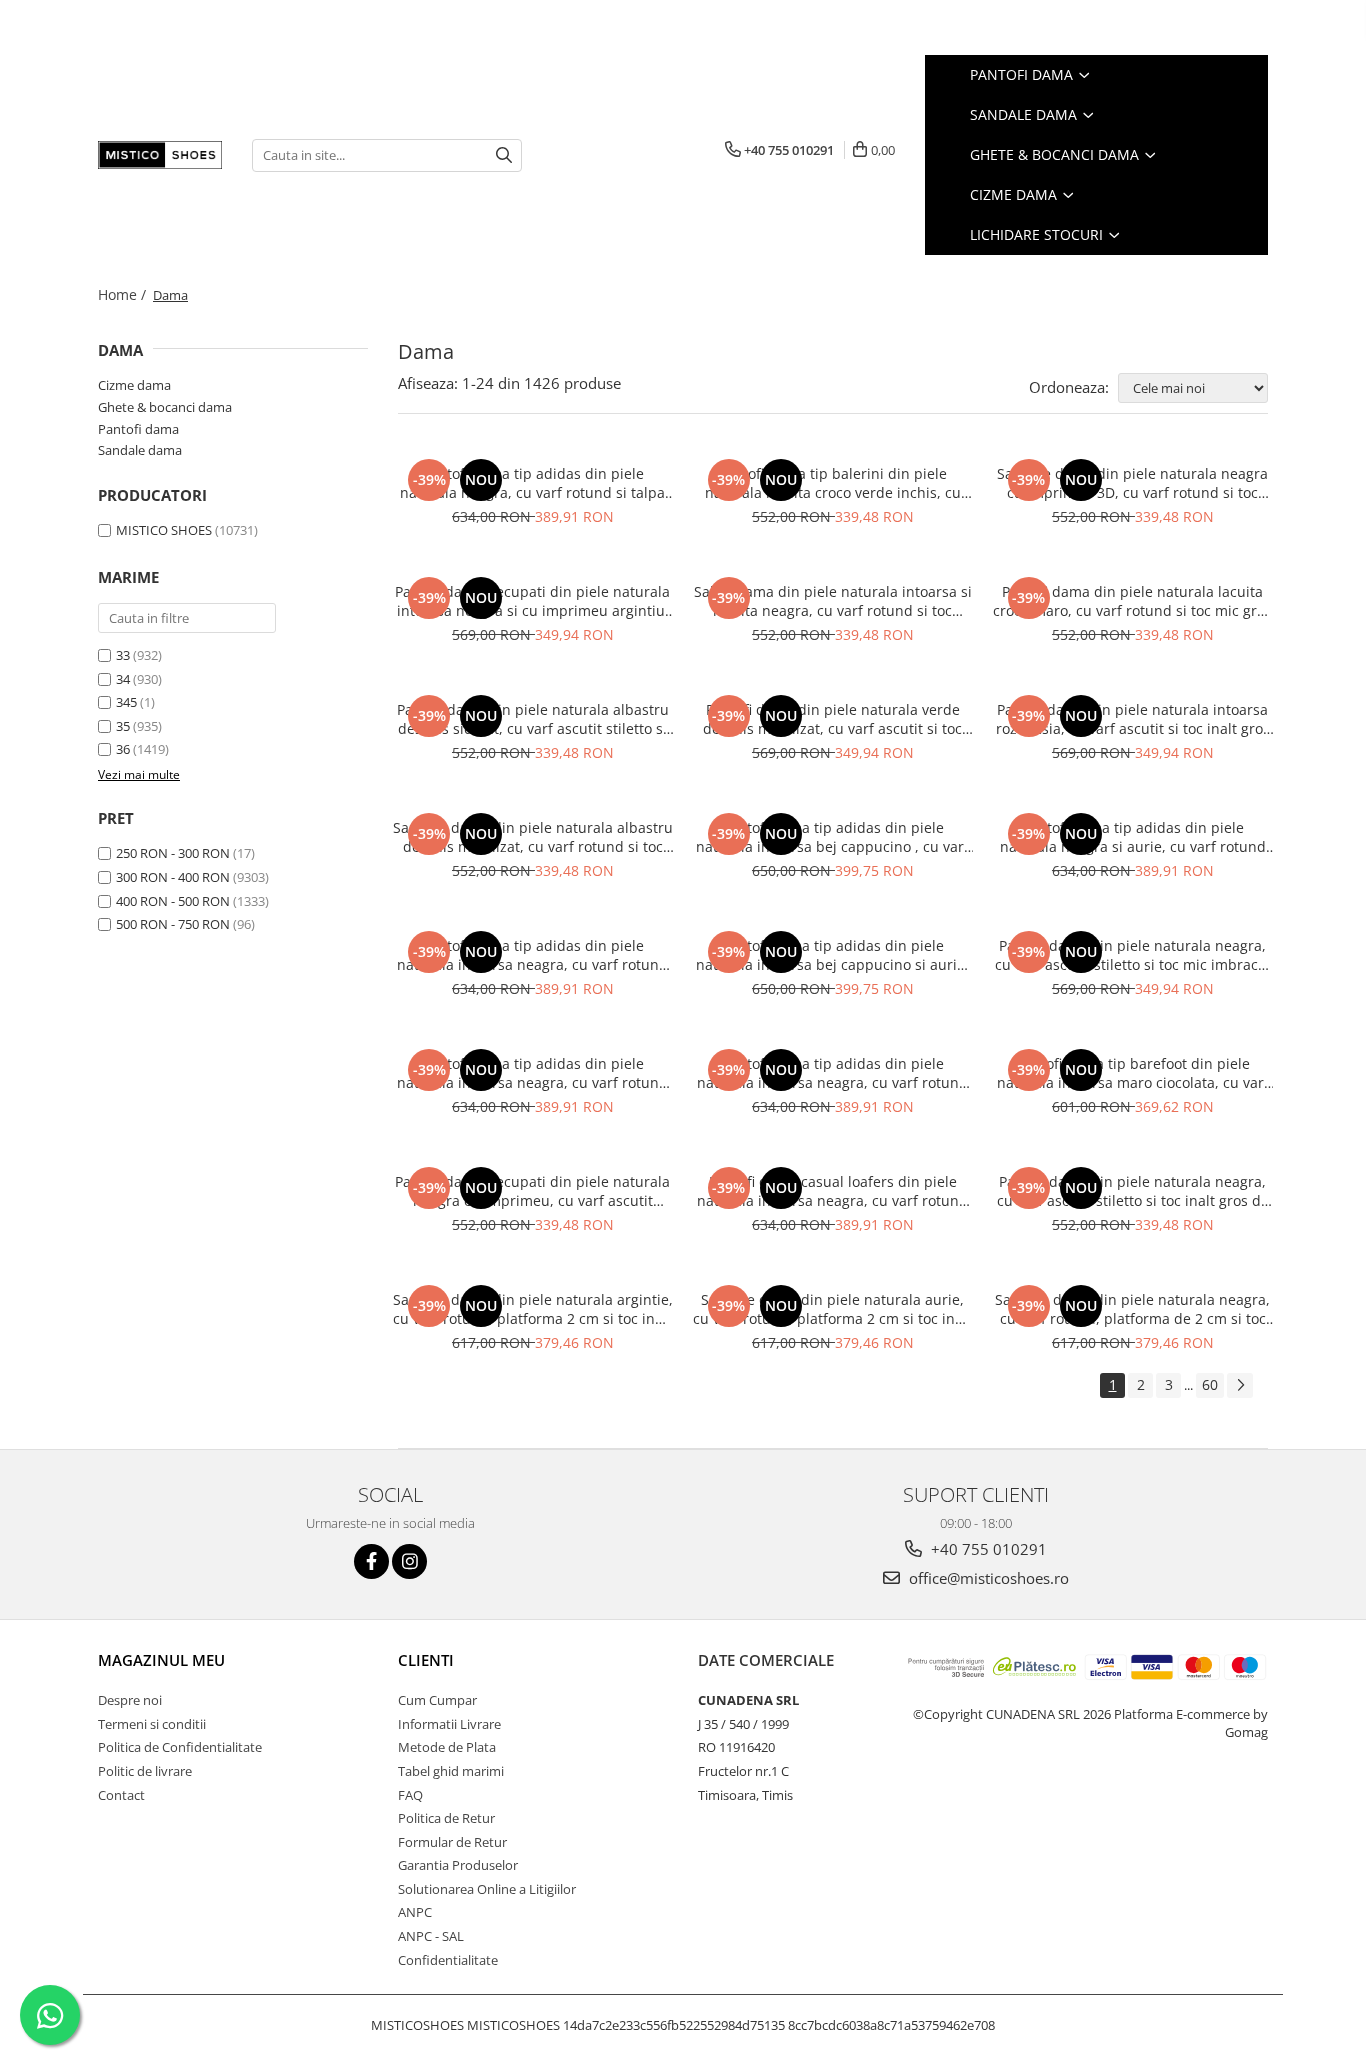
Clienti (426, 1660)
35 (123, 726)
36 (123, 749)
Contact (121, 1795)
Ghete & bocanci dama (1056, 154)
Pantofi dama (1023, 74)
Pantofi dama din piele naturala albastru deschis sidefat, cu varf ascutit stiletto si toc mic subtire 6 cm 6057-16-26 (533, 719)
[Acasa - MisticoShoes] (160, 155)
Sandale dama (1025, 114)
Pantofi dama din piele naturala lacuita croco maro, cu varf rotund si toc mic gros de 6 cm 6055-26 (1132, 601)
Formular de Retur (452, 1842)
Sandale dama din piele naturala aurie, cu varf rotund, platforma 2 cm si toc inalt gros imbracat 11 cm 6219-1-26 (832, 1309)
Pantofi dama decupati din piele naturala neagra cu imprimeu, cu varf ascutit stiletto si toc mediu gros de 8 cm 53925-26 (532, 1191)
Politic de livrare (145, 1771)
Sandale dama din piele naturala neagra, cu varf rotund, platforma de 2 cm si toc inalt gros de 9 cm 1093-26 (1132, 1309)
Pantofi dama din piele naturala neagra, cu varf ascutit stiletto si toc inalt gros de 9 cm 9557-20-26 (1133, 1191)
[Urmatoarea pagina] (1240, 1385)
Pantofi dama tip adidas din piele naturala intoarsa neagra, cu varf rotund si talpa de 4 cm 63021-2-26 (532, 955)
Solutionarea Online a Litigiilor (487, 1889)
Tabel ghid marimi (451, 1771)
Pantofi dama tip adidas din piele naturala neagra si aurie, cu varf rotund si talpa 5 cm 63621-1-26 (1133, 837)
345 (126, 702)
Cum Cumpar (437, 1700)
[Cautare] (504, 155)
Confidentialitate (448, 1960)
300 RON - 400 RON (173, 877)
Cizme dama (1015, 194)
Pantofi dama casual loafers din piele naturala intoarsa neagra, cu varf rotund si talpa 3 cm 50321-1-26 (832, 1191)
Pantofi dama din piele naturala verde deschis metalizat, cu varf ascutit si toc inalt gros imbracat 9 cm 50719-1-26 (832, 719)
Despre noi (130, 1700)
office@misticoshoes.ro (987, 1578)
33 (123, 655)
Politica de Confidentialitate (180, 1747)
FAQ (410, 1795)
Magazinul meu (161, 1660)
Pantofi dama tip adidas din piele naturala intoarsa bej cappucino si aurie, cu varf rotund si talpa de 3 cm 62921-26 (832, 955)
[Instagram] (409, 1561)
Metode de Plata (447, 1747)
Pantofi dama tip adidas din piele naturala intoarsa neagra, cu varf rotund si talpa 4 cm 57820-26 (832, 1073)
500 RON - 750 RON (173, 924)
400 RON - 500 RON (173, 901)
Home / (124, 294)
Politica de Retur (446, 1818)
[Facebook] (371, 1561)
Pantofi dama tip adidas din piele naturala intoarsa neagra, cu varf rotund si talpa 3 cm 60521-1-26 (532, 1073)
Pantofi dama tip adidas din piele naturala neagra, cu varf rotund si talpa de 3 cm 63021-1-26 (532, 483)
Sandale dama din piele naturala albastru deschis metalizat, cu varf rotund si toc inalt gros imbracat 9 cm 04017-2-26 (533, 837)
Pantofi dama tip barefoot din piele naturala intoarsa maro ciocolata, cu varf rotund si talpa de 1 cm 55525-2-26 (1133, 1073)
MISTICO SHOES (164, 530)
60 (1210, 1384)
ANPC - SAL (431, 1936)
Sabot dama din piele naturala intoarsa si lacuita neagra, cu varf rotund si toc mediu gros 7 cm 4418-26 (833, 601)
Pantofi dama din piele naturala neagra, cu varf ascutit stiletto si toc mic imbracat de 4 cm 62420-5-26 (1133, 955)
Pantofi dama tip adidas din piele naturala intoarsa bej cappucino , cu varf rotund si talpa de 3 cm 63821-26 (832, 837)
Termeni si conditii (152, 1724)
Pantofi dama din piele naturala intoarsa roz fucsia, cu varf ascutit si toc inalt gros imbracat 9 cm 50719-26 (1133, 719)
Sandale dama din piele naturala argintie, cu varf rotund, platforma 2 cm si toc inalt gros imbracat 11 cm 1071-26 (533, 1309)
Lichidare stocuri (1038, 234)
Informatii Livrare (449, 1724)
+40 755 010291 (987, 1549)
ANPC (415, 1912)
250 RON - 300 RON (173, 853)
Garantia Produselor (458, 1865)
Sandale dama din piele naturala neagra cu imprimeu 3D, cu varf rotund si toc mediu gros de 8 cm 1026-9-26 (1132, 483)
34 (123, 679)
